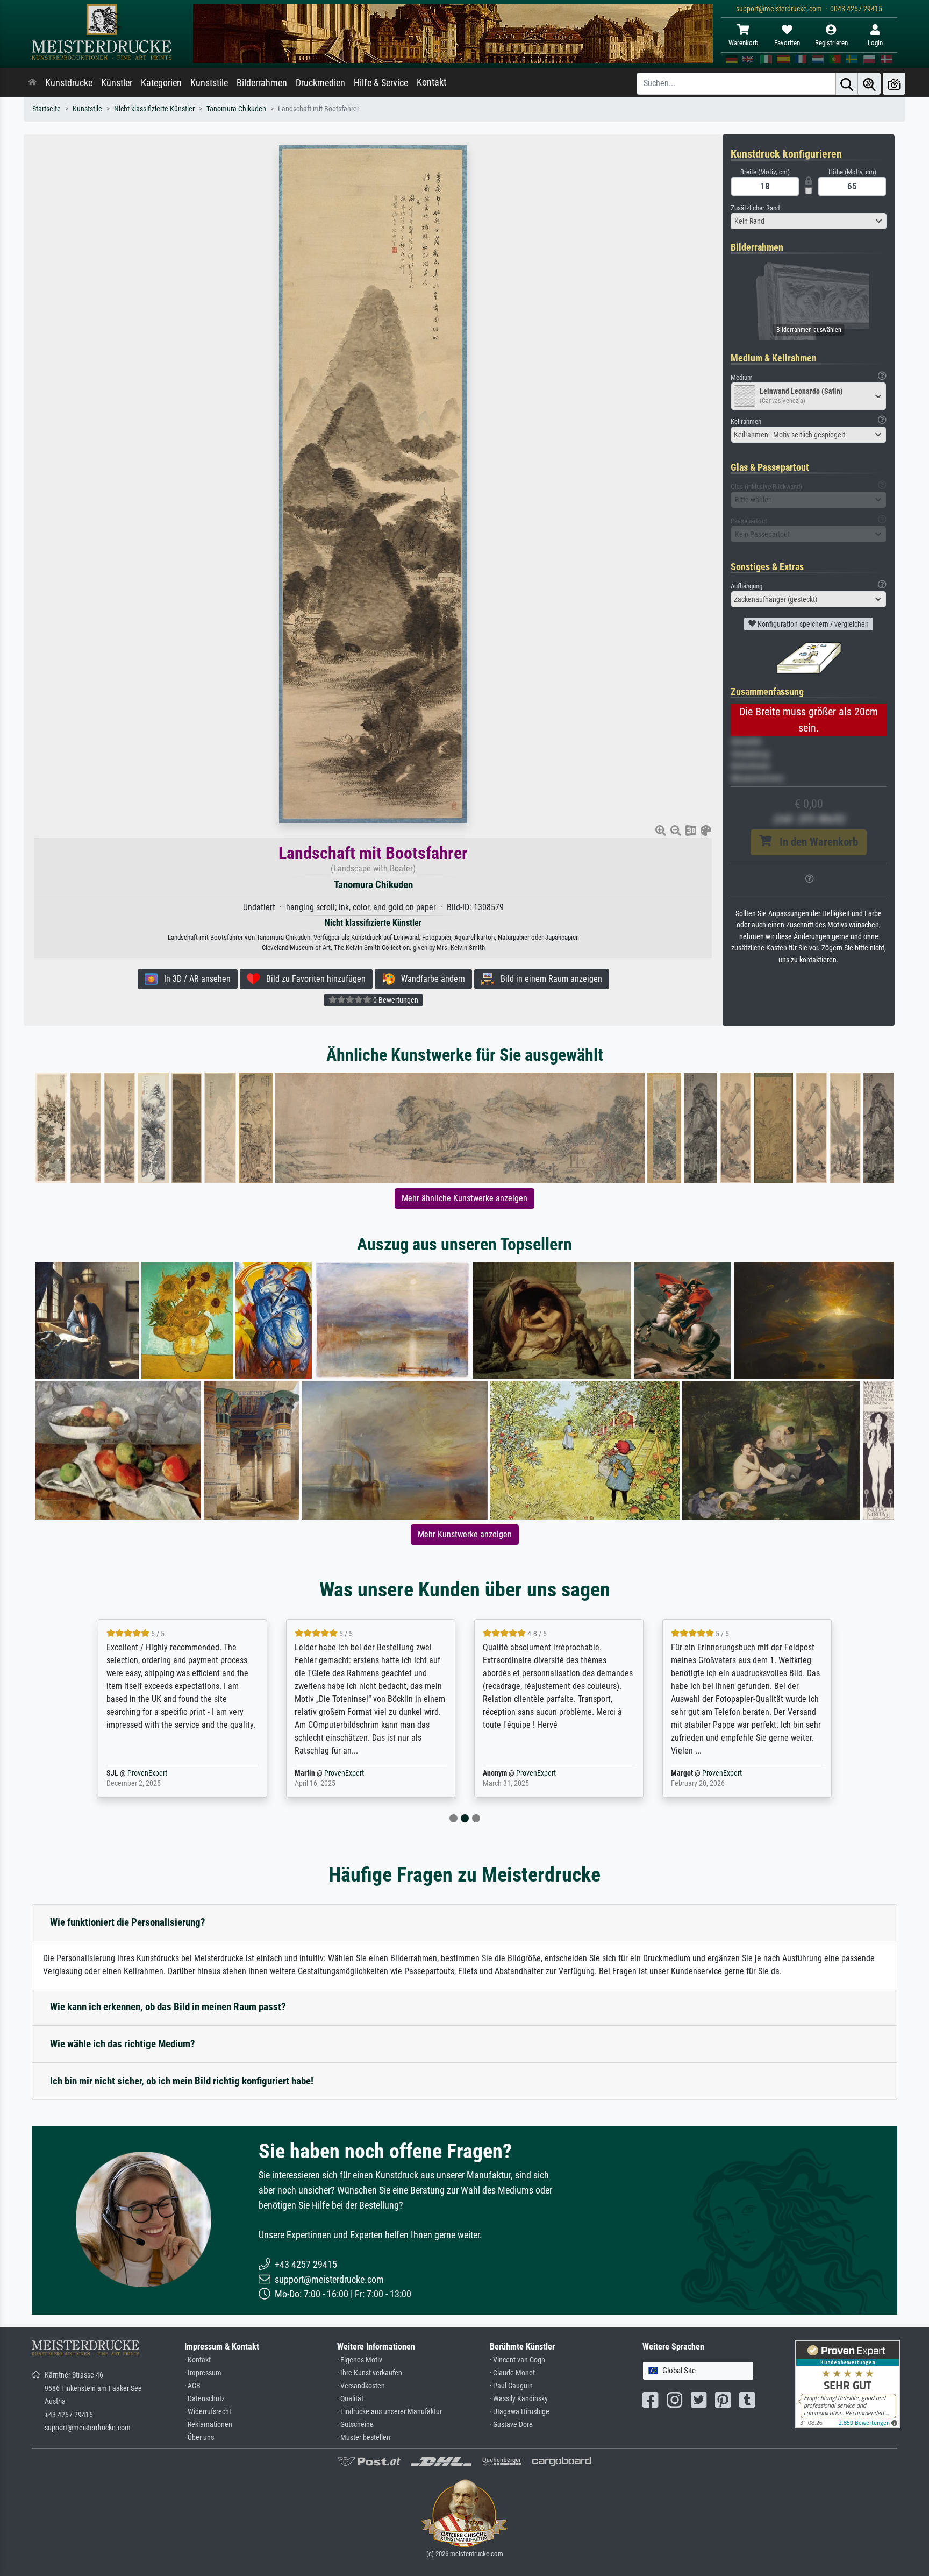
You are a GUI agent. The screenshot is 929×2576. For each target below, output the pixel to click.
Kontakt (431, 82)
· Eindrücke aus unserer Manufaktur (390, 2412)
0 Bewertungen (395, 1000)
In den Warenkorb (815, 842)
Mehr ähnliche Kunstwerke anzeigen (464, 1198)
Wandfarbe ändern (430, 979)
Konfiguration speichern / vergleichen (812, 624)
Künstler (117, 83)
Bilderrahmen (262, 83)
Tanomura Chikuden (236, 109)
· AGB (192, 2386)
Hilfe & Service (381, 83)
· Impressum (203, 2373)
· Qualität (350, 2399)
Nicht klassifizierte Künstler (154, 109)
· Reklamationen (208, 2425)
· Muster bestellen (364, 2437)
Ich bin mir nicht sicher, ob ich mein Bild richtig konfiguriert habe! (182, 2081)
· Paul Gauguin (511, 2386)
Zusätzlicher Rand (755, 208)
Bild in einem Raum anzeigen (548, 979)
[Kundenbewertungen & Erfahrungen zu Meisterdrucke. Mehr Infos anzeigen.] (848, 2384)
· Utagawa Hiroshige (520, 2412)
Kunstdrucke (69, 83)
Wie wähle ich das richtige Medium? (123, 2044)
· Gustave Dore (511, 2425)
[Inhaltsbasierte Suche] (869, 84)
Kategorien (161, 83)
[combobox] (809, 221)
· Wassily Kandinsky (519, 2399)
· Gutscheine (355, 2425)
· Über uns (199, 2437)
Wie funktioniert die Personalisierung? (128, 1922)
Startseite (47, 109)
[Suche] (847, 84)
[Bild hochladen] (894, 84)
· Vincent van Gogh (517, 2360)
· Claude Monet (512, 2373)
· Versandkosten (361, 2386)
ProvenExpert (165, 1773)
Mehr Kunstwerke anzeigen (465, 1534)
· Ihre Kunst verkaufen (370, 2373)
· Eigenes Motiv (360, 2360)
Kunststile (209, 83)
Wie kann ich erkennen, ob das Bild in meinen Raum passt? (168, 2007)
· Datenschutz (205, 2399)
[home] (32, 83)
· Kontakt (198, 2360)
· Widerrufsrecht (208, 2412)
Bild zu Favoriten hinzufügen (313, 979)
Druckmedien (320, 83)
